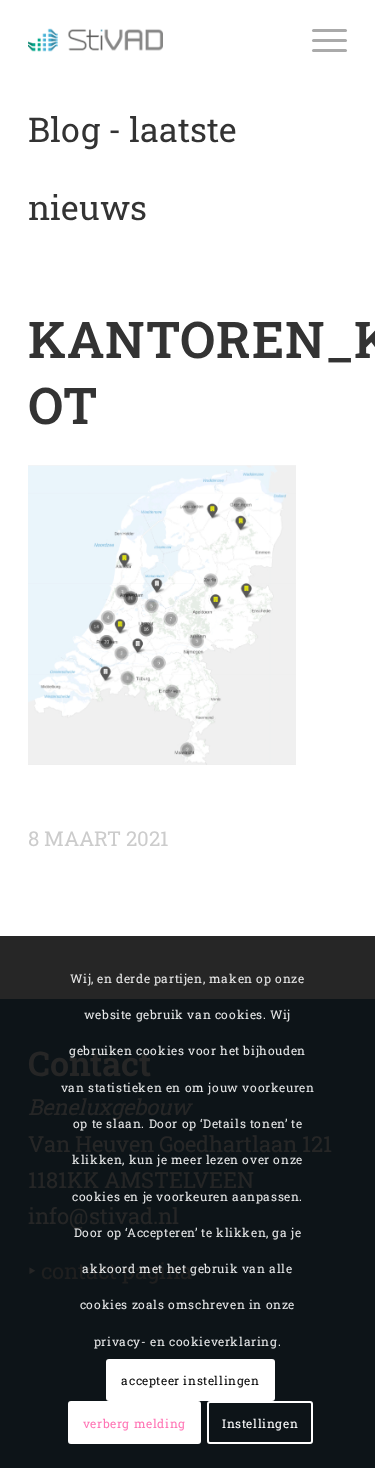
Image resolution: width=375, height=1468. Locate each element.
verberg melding (134, 1423)
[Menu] (319, 40)
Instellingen (260, 1423)
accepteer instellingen (190, 1380)
